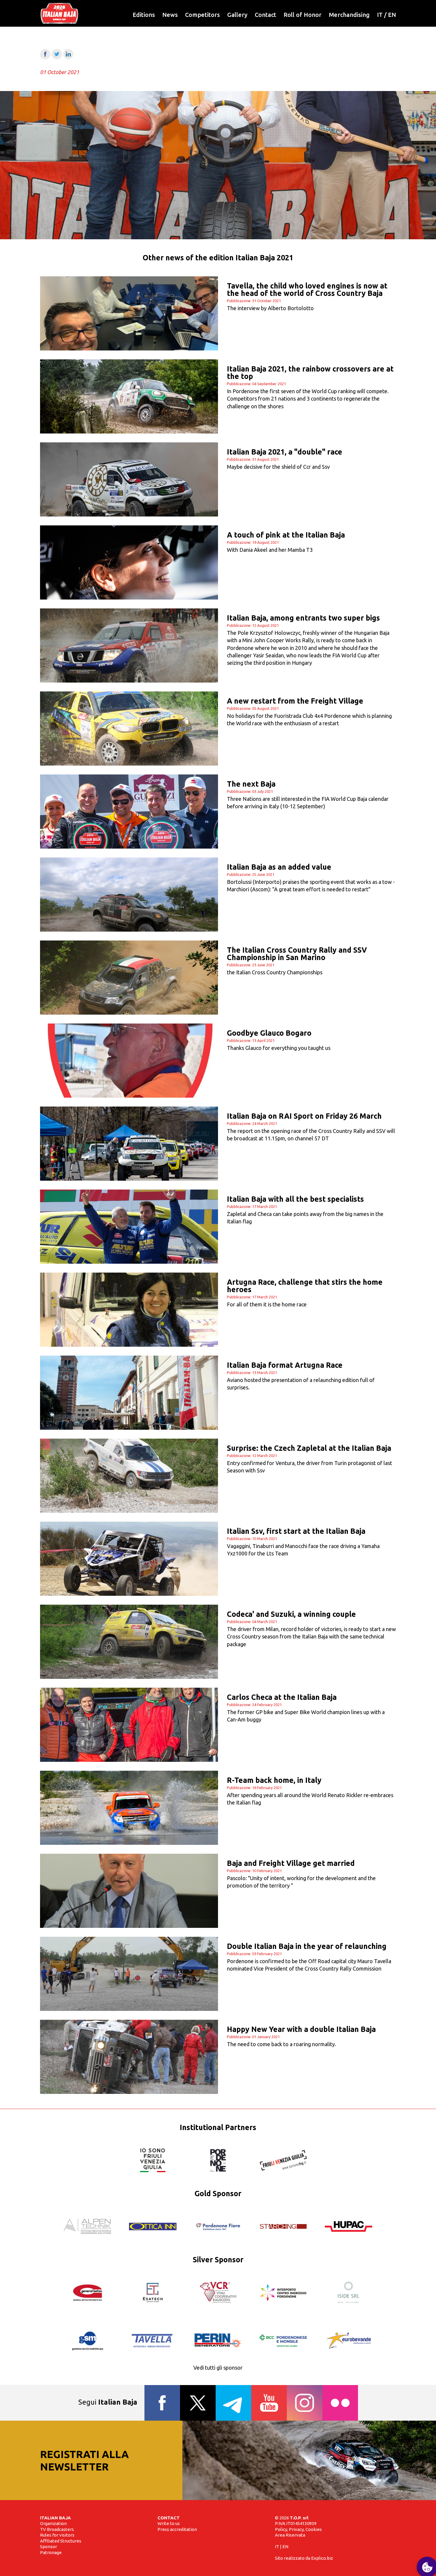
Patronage (51, 2552)
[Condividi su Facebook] (45, 57)
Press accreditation (177, 2529)
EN (392, 15)
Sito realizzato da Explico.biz (304, 2558)
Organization (53, 2523)
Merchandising (349, 15)
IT (380, 15)
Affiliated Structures (61, 2541)
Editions (144, 15)
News (170, 15)
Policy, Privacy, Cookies (298, 2529)
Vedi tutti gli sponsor (218, 2368)
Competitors (202, 15)
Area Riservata (290, 2535)
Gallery (237, 15)
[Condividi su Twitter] (57, 57)
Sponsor (48, 2546)
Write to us (169, 2523)
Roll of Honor (303, 15)
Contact (265, 15)
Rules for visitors (57, 2535)
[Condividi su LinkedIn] (68, 57)
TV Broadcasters (57, 2529)
